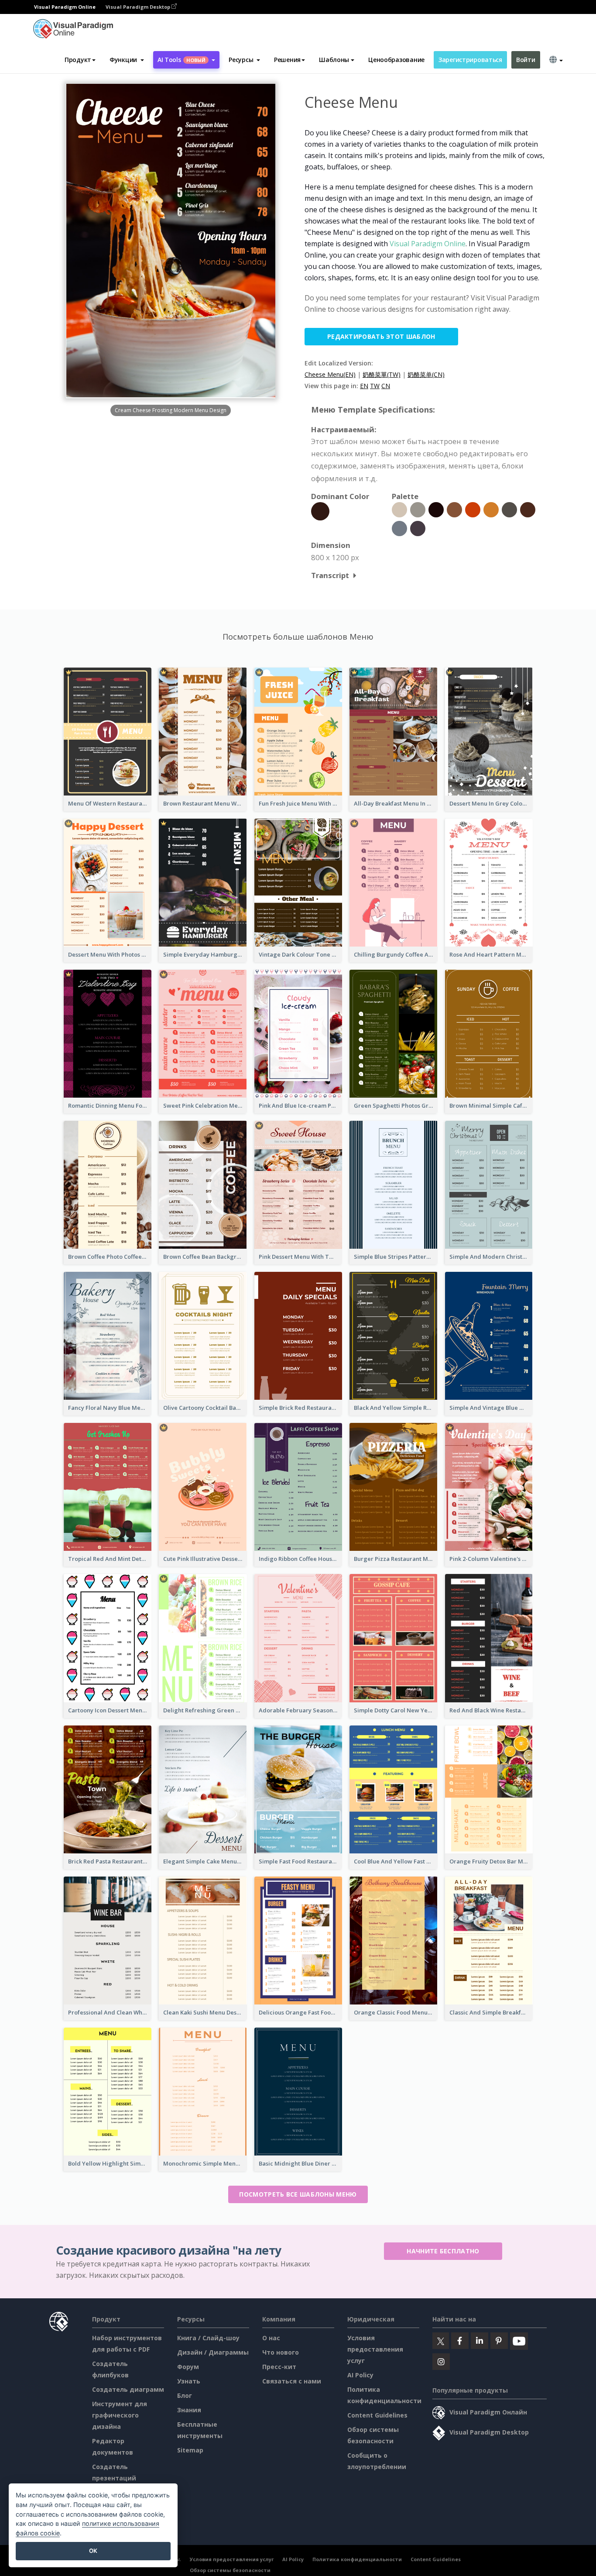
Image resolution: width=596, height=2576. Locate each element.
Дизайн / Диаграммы (213, 2352)
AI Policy (360, 2375)
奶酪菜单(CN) (426, 374)
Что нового (281, 2352)
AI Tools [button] (182, 60)
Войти (526, 60)
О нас (271, 2338)
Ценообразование (396, 60)
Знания (189, 2410)
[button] (127, 60)
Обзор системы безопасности (230, 2570)
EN (364, 386)
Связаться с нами (292, 2381)
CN (386, 386)
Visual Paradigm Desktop (139, 7)
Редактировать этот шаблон (381, 336)
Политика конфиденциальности (357, 2559)
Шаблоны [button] (334, 60)
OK (93, 2551)
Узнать (189, 2381)
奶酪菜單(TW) (382, 374)
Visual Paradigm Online (428, 244)
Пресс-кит (279, 2367)
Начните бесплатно (443, 2251)
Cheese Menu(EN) (330, 374)
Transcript (330, 575)
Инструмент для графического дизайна (120, 2415)
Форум (188, 2367)
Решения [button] (287, 60)
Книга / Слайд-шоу (208, 2338)
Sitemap (190, 2450)
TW (375, 386)
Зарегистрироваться (470, 60)
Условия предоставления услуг (375, 2349)
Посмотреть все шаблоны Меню (298, 2194)
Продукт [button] (78, 60)
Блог (185, 2395)
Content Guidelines (377, 2415)
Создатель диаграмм (128, 2389)
